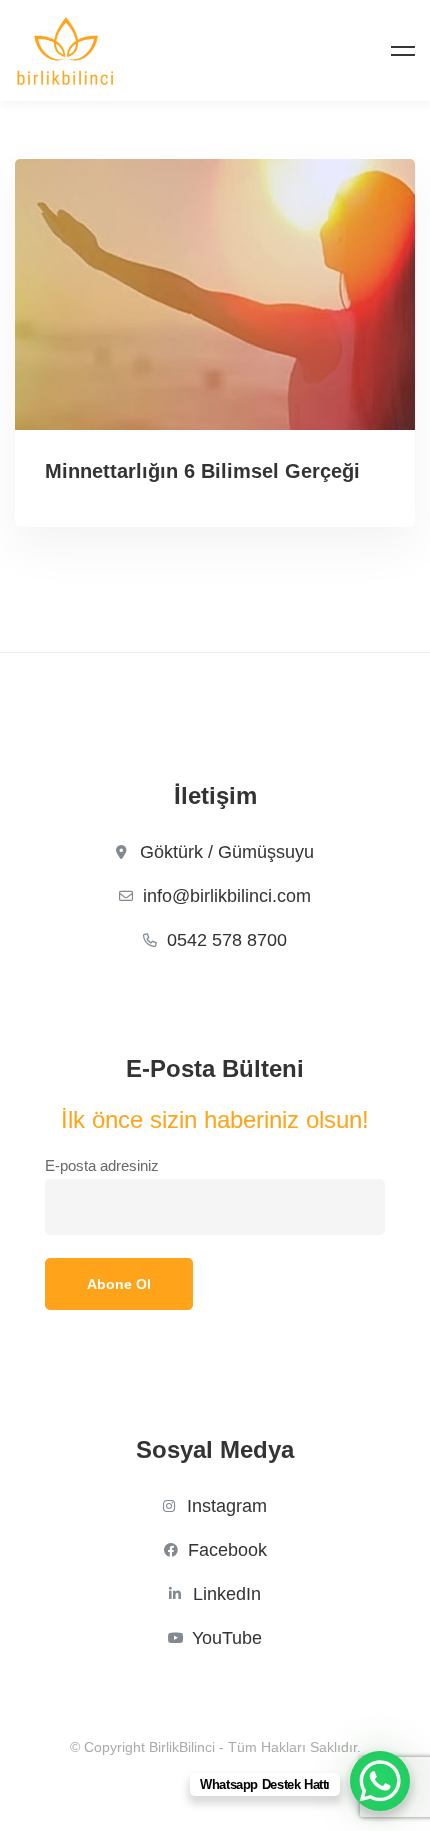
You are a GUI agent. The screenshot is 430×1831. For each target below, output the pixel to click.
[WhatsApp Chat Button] (380, 1781)
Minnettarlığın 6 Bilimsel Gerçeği (202, 471)
